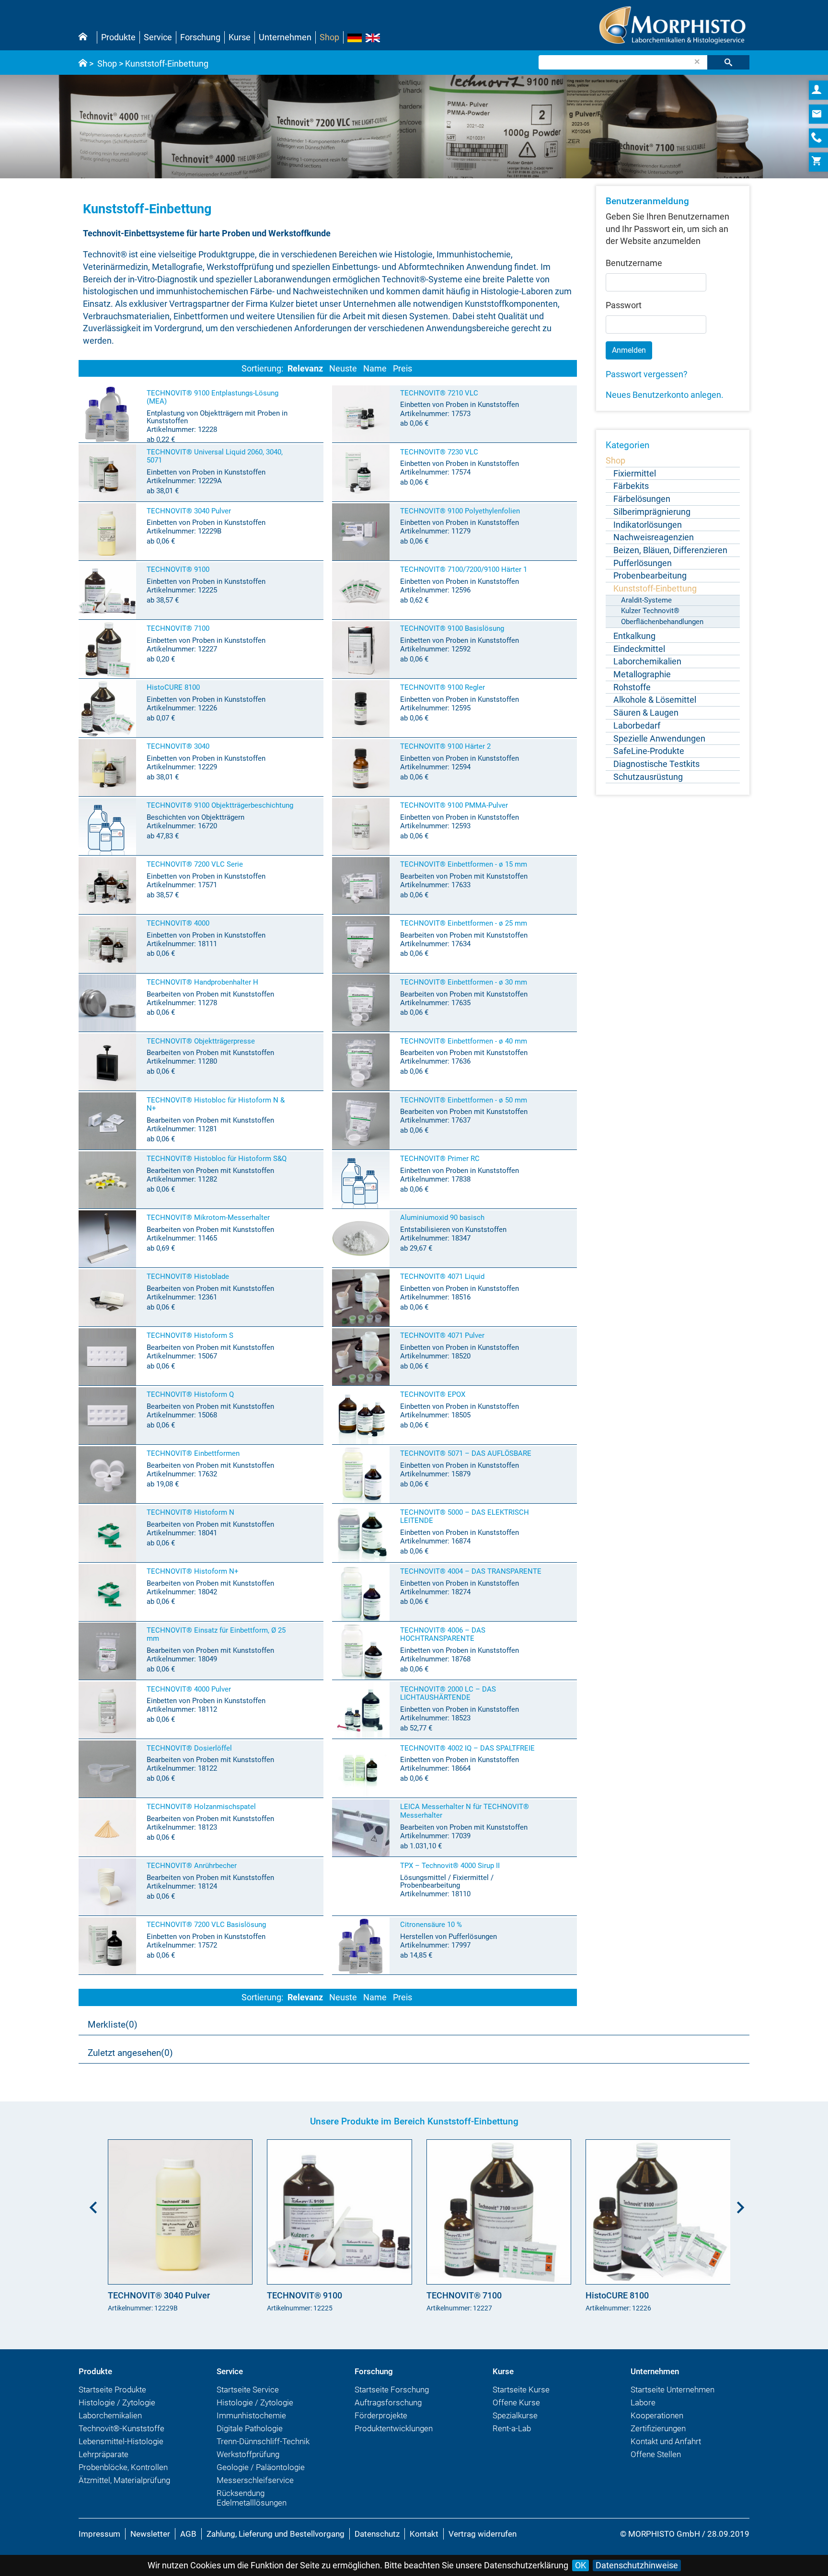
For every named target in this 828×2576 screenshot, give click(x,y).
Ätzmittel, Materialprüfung (124, 2480)
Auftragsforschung (388, 2402)
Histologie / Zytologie (117, 2402)
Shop (329, 37)
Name (375, 368)
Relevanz (305, 368)
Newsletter (150, 2534)
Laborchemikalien (110, 2415)
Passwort (624, 305)
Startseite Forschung (392, 2390)
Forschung (200, 37)
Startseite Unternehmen (673, 2390)
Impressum (99, 2534)
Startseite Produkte (112, 2390)
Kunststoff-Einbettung (167, 64)
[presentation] (91, 2204)
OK (581, 2565)
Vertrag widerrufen (483, 2534)
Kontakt (424, 2534)
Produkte (118, 37)
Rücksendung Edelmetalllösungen (252, 2498)
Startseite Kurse (521, 2390)
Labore (643, 2402)
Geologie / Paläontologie (261, 2467)
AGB (188, 2534)
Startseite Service (248, 2390)
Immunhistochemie (251, 2415)
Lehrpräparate (103, 2454)
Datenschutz (377, 2534)
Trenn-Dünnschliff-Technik (263, 2441)
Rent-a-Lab (512, 2428)
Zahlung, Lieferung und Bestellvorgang (276, 2534)
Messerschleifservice (255, 2480)
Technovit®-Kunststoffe (121, 2428)
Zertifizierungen (658, 2428)
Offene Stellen (656, 2454)
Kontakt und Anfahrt (666, 2441)
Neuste (343, 368)
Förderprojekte (381, 2415)
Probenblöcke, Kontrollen (123, 2467)
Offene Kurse (516, 2402)
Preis (402, 368)
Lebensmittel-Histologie (121, 2441)
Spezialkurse (515, 2415)
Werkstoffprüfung (248, 2454)
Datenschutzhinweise (637, 2565)
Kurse (240, 37)
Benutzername (634, 263)
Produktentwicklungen (394, 2428)
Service (158, 37)
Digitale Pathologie (250, 2428)
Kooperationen (657, 2415)
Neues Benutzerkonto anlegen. (665, 395)
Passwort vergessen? (647, 374)
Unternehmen (285, 37)
